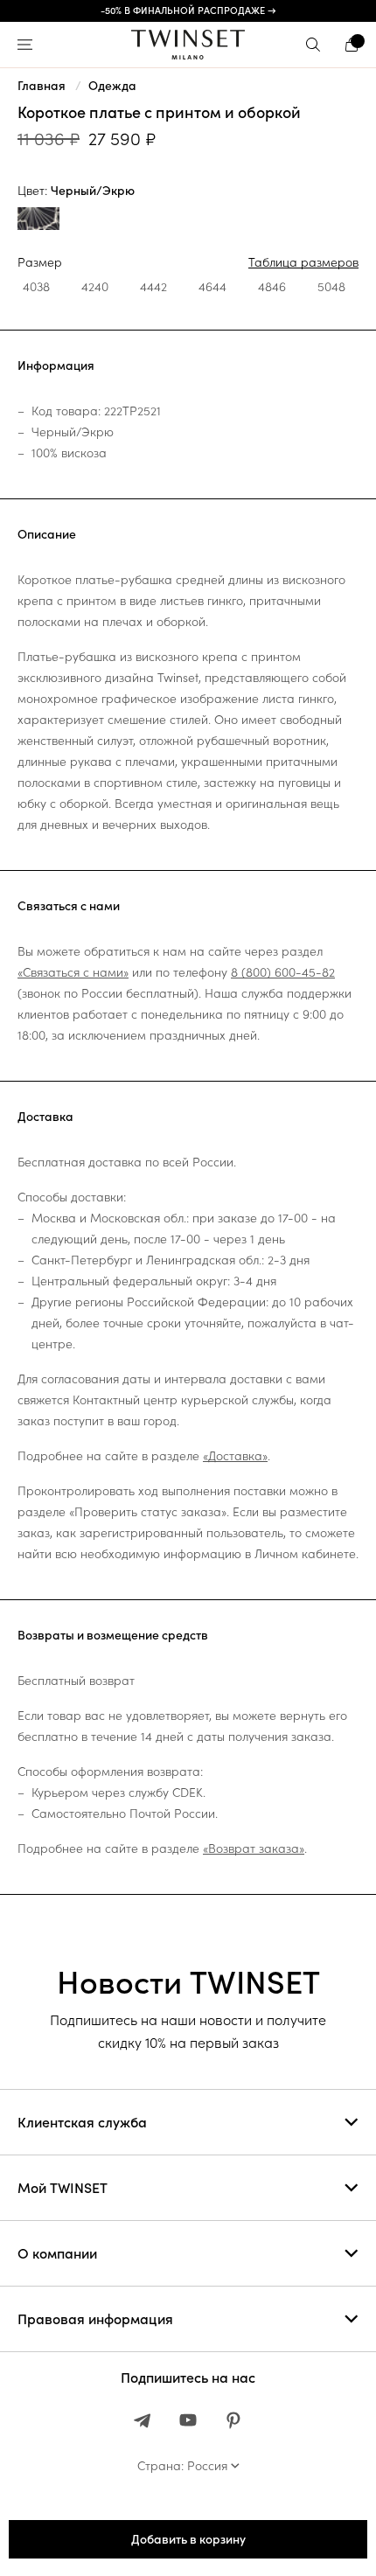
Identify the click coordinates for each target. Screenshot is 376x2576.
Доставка (45, 1117)
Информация (56, 366)
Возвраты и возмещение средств (113, 1635)
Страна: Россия (182, 2466)
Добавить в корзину (188, 2539)
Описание (47, 534)
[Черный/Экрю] (38, 221)
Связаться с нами (69, 906)
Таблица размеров (303, 262)
